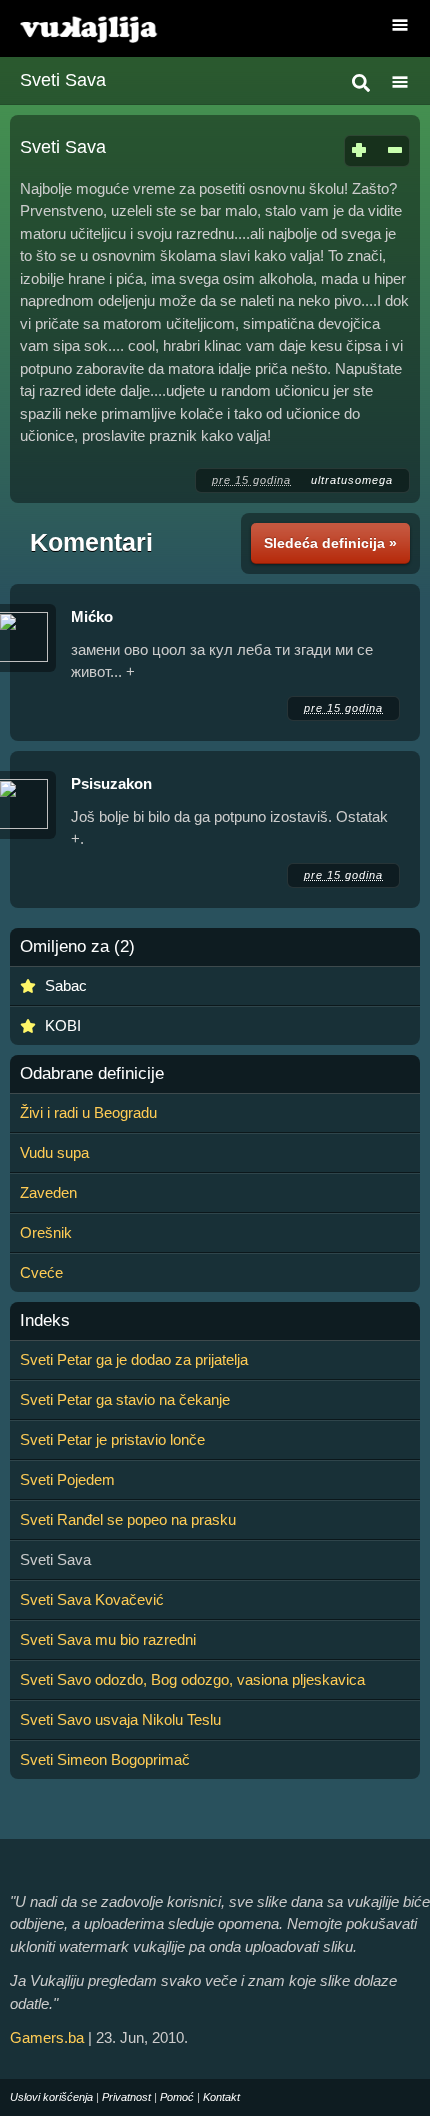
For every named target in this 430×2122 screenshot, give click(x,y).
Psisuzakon (111, 783)
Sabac (66, 985)
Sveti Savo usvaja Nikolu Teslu (120, 1719)
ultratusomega (352, 480)
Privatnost (126, 2097)
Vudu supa (54, 1152)
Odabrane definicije (92, 1074)
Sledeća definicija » (330, 543)
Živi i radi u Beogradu (88, 1112)
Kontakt (221, 2097)
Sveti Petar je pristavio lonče (112, 1439)
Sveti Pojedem (67, 1479)
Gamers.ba (47, 2037)
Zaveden (48, 1192)
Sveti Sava (63, 80)
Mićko (92, 616)
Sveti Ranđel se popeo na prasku (128, 1519)
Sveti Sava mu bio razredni (108, 1639)
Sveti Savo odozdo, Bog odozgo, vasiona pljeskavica (192, 1679)
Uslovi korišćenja (51, 2097)
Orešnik (46, 1232)
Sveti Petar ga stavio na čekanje (125, 1399)
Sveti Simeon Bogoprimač (105, 1759)
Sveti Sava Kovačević (92, 1599)
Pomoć (177, 2097)
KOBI (63, 1025)
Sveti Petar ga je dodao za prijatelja (134, 1359)
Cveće (41, 1272)
